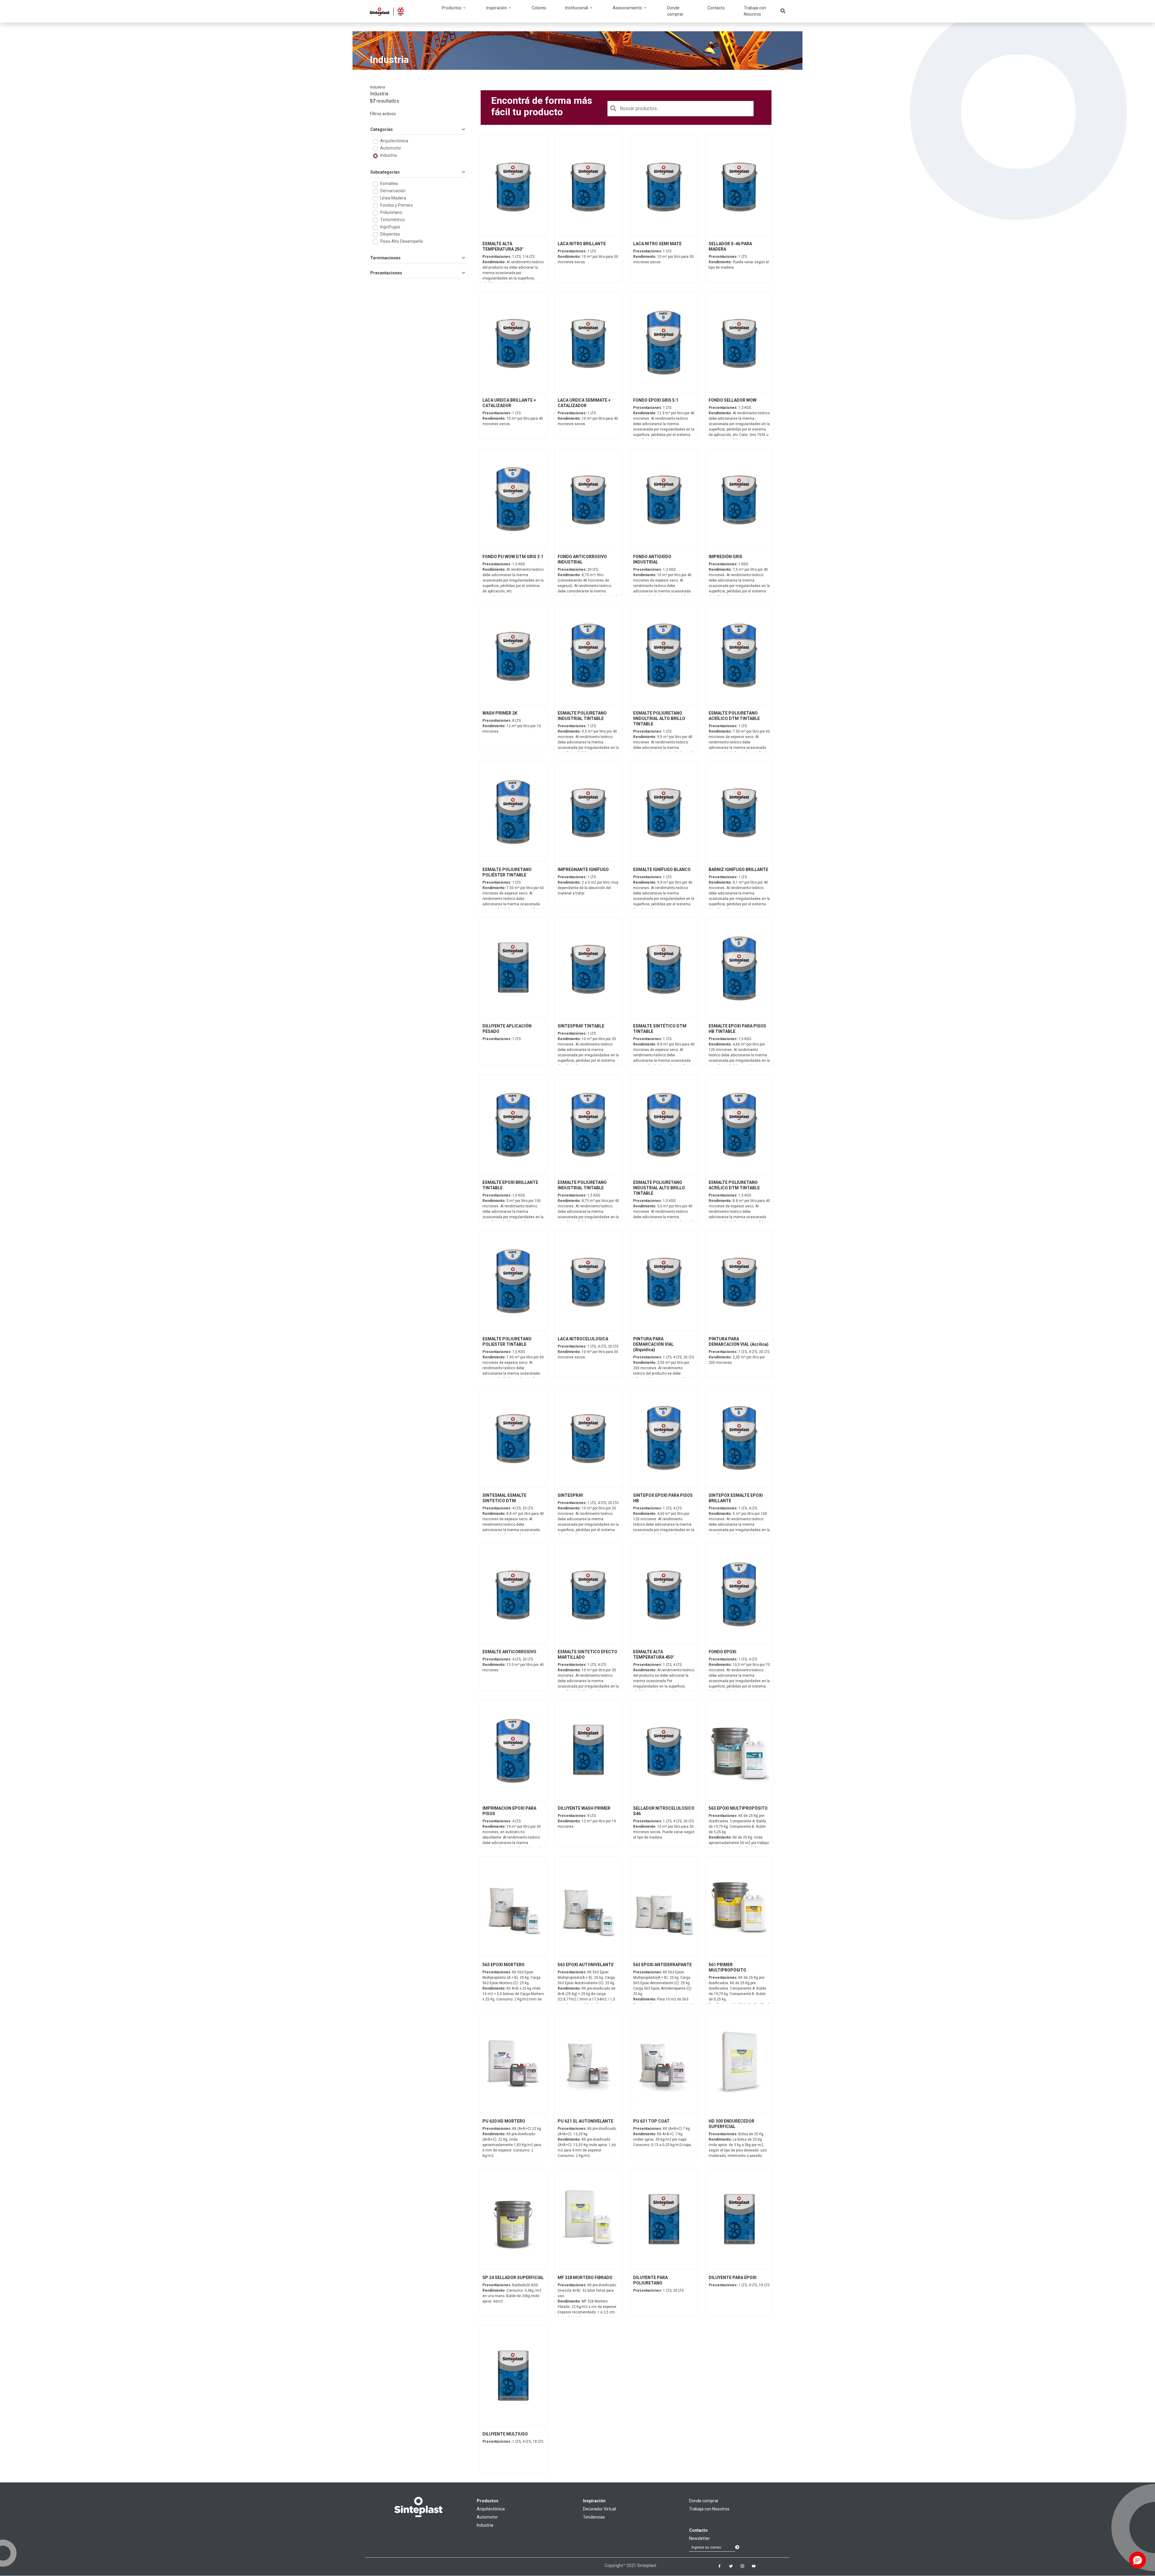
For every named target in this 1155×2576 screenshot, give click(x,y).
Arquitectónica (394, 141)
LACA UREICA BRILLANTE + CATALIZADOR (509, 403)
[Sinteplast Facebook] (719, 2566)
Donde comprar (675, 11)
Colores (539, 8)
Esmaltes (389, 184)
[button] (1138, 2560)
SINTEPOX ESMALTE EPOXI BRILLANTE (736, 1498)
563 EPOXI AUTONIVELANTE (586, 1965)
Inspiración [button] (497, 8)
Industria (388, 155)
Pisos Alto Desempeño (402, 241)
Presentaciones (386, 273)
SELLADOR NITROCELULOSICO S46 (664, 1811)
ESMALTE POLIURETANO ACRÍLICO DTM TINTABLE (734, 716)
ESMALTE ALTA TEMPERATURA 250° (503, 246)
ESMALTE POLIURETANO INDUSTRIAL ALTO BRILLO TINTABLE (659, 1188)
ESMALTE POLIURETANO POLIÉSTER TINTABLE (507, 872)
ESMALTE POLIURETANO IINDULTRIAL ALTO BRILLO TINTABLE (659, 718)
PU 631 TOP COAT (651, 2121)
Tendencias (594, 2517)
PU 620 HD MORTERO (504, 2121)
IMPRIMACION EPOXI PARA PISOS (509, 1811)
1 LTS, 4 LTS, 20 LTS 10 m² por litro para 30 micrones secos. (588, 1352)
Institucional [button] (577, 8)
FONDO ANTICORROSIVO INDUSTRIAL (582, 559)
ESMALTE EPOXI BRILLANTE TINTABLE (510, 1185)
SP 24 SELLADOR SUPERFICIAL (513, 2278)
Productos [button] (452, 8)
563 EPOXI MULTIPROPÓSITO (738, 1808)
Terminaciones (385, 258)
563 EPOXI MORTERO (504, 1965)
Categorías (382, 129)
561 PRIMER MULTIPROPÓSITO (727, 1967)
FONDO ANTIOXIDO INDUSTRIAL (652, 559)
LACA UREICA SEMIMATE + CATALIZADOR (584, 403)
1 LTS (502, 1039)
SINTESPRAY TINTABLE (581, 1026)
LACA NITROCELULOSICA (583, 1339)
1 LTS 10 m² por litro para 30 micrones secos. (588, 257)
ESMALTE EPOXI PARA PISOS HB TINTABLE (737, 1029)
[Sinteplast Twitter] (731, 2566)
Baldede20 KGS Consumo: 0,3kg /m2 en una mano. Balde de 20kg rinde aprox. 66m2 (512, 2293)
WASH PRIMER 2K (500, 713)
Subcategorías (385, 172)
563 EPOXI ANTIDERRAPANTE (662, 1965)
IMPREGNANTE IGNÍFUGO (583, 869)
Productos (488, 2501)
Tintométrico (393, 220)
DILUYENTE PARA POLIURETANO (650, 2280)
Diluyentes (390, 234)
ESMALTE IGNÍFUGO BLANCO (662, 869)
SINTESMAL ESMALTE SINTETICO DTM (504, 1498)
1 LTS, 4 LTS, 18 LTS (739, 2285)
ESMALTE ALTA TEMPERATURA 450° (654, 1654)
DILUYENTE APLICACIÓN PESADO (507, 1029)
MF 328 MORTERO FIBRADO (585, 2278)
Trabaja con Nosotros (755, 11)
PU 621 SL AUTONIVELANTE (585, 2121)
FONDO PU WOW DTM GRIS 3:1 (513, 557)
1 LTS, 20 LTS (658, 2290)
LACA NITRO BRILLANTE (582, 244)
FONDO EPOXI (722, 1652)
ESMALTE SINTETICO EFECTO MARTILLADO (587, 1654)
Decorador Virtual (599, 2509)
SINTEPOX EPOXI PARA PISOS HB (663, 1498)
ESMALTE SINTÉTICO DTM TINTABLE (660, 1029)
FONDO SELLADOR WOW (733, 400)
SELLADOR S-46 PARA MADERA (730, 246)
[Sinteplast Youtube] (754, 2566)
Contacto (716, 8)
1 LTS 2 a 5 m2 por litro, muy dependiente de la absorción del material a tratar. (588, 885)
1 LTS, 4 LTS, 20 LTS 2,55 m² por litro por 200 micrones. (739, 1357)
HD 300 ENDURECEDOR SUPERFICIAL (731, 2124)
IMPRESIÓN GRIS (725, 557)
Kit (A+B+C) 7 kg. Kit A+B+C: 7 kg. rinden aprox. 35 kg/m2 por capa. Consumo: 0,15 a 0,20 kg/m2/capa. (662, 2137)
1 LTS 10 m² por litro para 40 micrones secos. (513, 419)
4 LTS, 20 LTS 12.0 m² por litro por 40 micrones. (513, 1665)
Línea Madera (393, 198)
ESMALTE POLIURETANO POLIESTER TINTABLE (507, 1342)
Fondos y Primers (397, 205)
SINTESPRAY (570, 1495)
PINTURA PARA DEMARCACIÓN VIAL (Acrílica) (739, 1342)
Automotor (391, 148)
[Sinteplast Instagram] (742, 2566)
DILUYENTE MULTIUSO (505, 2434)
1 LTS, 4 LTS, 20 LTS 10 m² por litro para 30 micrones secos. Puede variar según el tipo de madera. (664, 1829)
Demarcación (393, 191)
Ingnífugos (390, 227)
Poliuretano (391, 212)
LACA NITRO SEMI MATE (657, 244)
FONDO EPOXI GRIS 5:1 (656, 400)
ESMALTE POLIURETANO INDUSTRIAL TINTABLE (582, 716)
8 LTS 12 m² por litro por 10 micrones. (512, 726)
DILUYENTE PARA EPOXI (733, 2278)
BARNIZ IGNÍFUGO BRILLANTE (738, 869)
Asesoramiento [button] (628, 8)
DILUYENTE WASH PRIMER (584, 1808)
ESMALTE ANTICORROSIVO (509, 1652)
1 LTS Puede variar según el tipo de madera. (739, 262)
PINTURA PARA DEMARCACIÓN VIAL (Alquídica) (653, 1344)
